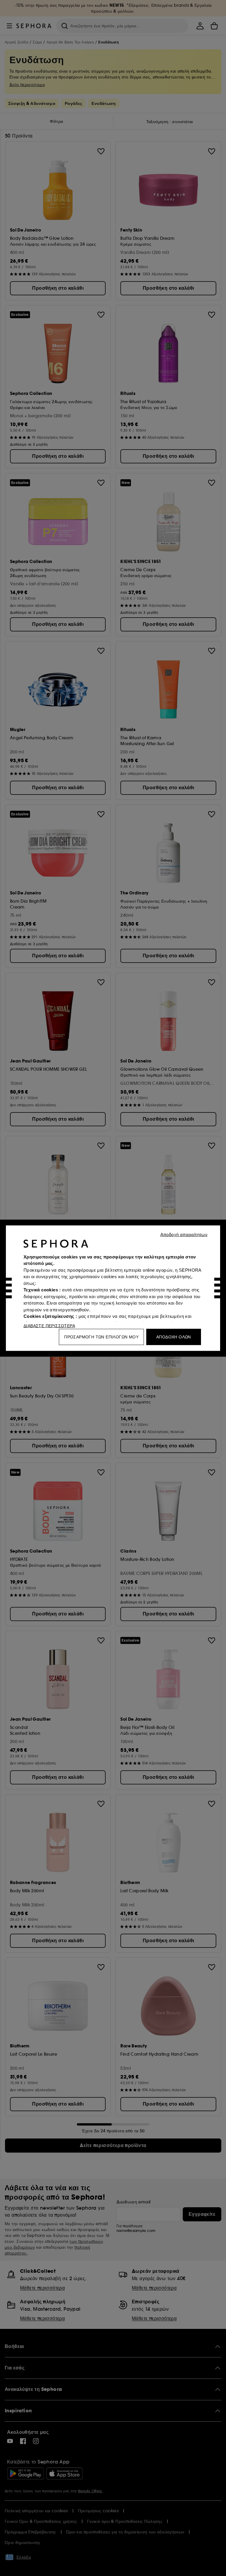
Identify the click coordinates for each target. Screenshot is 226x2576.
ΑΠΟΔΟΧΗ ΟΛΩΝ (174, 1337)
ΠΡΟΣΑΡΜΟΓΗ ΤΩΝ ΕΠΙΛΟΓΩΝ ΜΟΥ (101, 1337)
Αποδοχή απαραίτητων (184, 1234)
